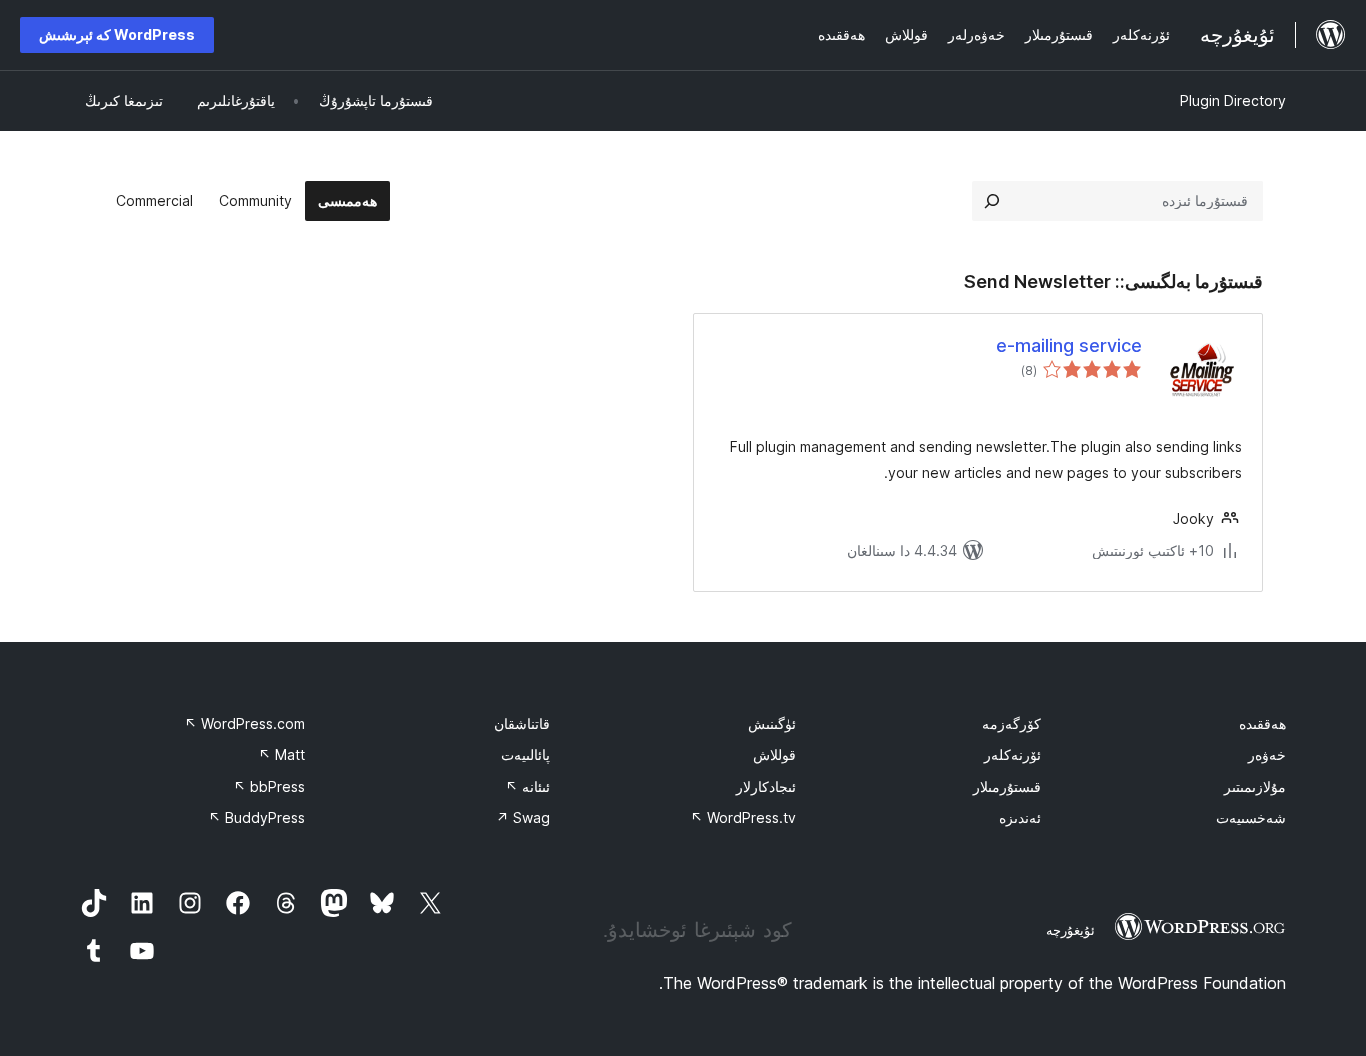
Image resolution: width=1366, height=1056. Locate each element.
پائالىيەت (525, 754)
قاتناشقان (522, 723)
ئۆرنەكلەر (1012, 754)
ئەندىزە (1020, 817)
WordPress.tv (743, 817)
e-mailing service (1069, 345)
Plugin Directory (1233, 100)
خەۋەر (1267, 754)
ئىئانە (527, 786)
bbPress (269, 786)
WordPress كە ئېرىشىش (117, 34)
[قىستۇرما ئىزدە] (992, 201)
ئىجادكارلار (766, 786)
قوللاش (774, 754)
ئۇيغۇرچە (1070, 930)
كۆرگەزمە (1011, 723)
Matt (281, 754)
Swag (523, 817)
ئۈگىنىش (772, 723)
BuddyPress (256, 817)
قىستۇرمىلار (1007, 786)
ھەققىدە (1262, 723)
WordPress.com (244, 723)
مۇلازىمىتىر (1255, 786)
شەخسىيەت (1251, 817)
